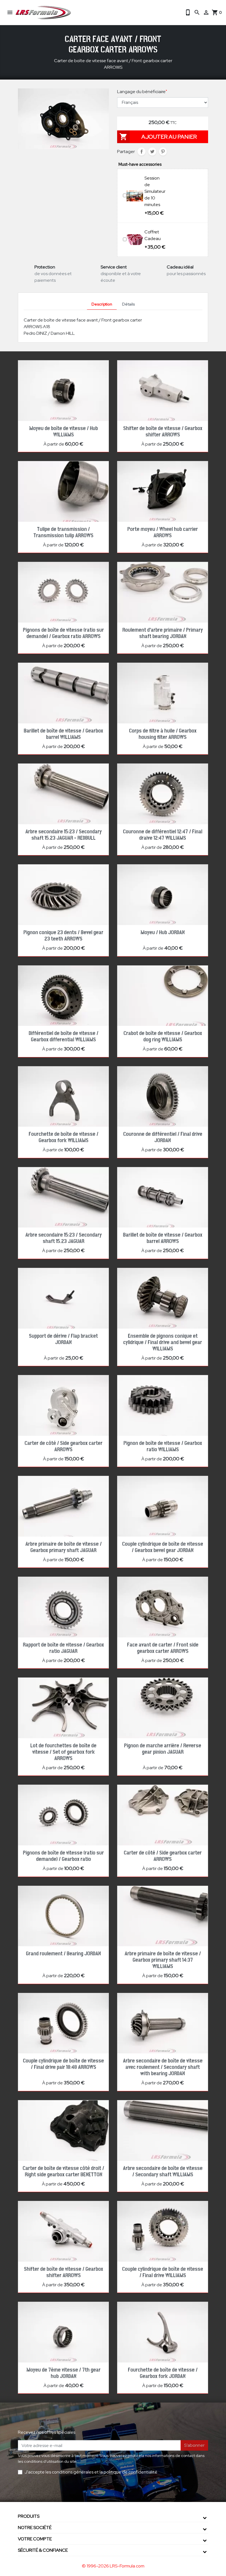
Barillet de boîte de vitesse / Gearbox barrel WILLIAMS (63, 734)
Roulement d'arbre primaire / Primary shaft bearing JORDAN (163, 633)
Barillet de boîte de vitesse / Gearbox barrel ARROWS (163, 1238)
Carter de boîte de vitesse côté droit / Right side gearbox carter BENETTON (63, 2171)
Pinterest (163, 152)
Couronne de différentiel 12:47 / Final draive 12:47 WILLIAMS (163, 835)
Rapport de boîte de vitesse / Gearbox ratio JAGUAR (63, 1648)
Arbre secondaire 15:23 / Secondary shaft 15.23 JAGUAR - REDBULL (64, 835)
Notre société (35, 2528)
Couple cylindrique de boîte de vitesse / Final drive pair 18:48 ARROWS (63, 2064)
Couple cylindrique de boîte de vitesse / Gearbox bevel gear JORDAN (163, 1547)
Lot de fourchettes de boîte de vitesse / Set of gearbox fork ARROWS (63, 1752)
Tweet (152, 152)
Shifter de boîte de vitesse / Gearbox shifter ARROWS (163, 432)
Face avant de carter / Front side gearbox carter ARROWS (163, 1648)
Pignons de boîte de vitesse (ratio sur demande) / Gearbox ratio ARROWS (63, 633)
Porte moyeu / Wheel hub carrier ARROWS (163, 532)
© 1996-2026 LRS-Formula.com (113, 2566)
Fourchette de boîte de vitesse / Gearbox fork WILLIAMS (64, 1137)
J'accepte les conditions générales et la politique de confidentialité (91, 2472)
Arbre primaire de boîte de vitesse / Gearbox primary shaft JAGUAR (64, 1547)
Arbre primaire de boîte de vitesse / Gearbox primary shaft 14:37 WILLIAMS (163, 1960)
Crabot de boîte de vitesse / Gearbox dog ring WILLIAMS (163, 1037)
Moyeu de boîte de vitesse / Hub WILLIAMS (64, 432)
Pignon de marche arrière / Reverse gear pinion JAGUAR (163, 1749)
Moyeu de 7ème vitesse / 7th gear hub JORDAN (64, 2373)
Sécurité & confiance (43, 2550)
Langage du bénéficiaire (142, 92)
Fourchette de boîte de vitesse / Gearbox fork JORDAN (163, 2373)
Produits (29, 2516)
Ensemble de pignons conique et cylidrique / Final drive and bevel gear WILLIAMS (163, 1342)
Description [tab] (102, 304)
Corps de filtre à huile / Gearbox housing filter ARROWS (163, 734)
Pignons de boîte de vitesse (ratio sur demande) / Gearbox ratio (63, 1856)
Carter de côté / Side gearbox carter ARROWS (64, 1446)
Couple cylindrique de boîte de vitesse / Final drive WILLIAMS (163, 2272)
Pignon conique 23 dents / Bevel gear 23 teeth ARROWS (63, 936)
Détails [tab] (128, 304)
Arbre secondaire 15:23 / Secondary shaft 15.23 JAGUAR (64, 1238)
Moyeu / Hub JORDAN (163, 933)
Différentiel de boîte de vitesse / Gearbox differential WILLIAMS (64, 1037)
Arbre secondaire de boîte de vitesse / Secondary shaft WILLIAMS (163, 2171)
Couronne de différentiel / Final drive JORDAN (163, 1137)
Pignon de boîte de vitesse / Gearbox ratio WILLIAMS (163, 1446)
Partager (142, 152)
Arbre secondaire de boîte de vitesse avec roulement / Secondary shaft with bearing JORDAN (163, 2067)
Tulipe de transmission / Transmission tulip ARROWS (63, 532)
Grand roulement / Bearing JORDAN (63, 1954)
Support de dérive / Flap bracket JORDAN (63, 1339)
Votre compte (35, 2539)
